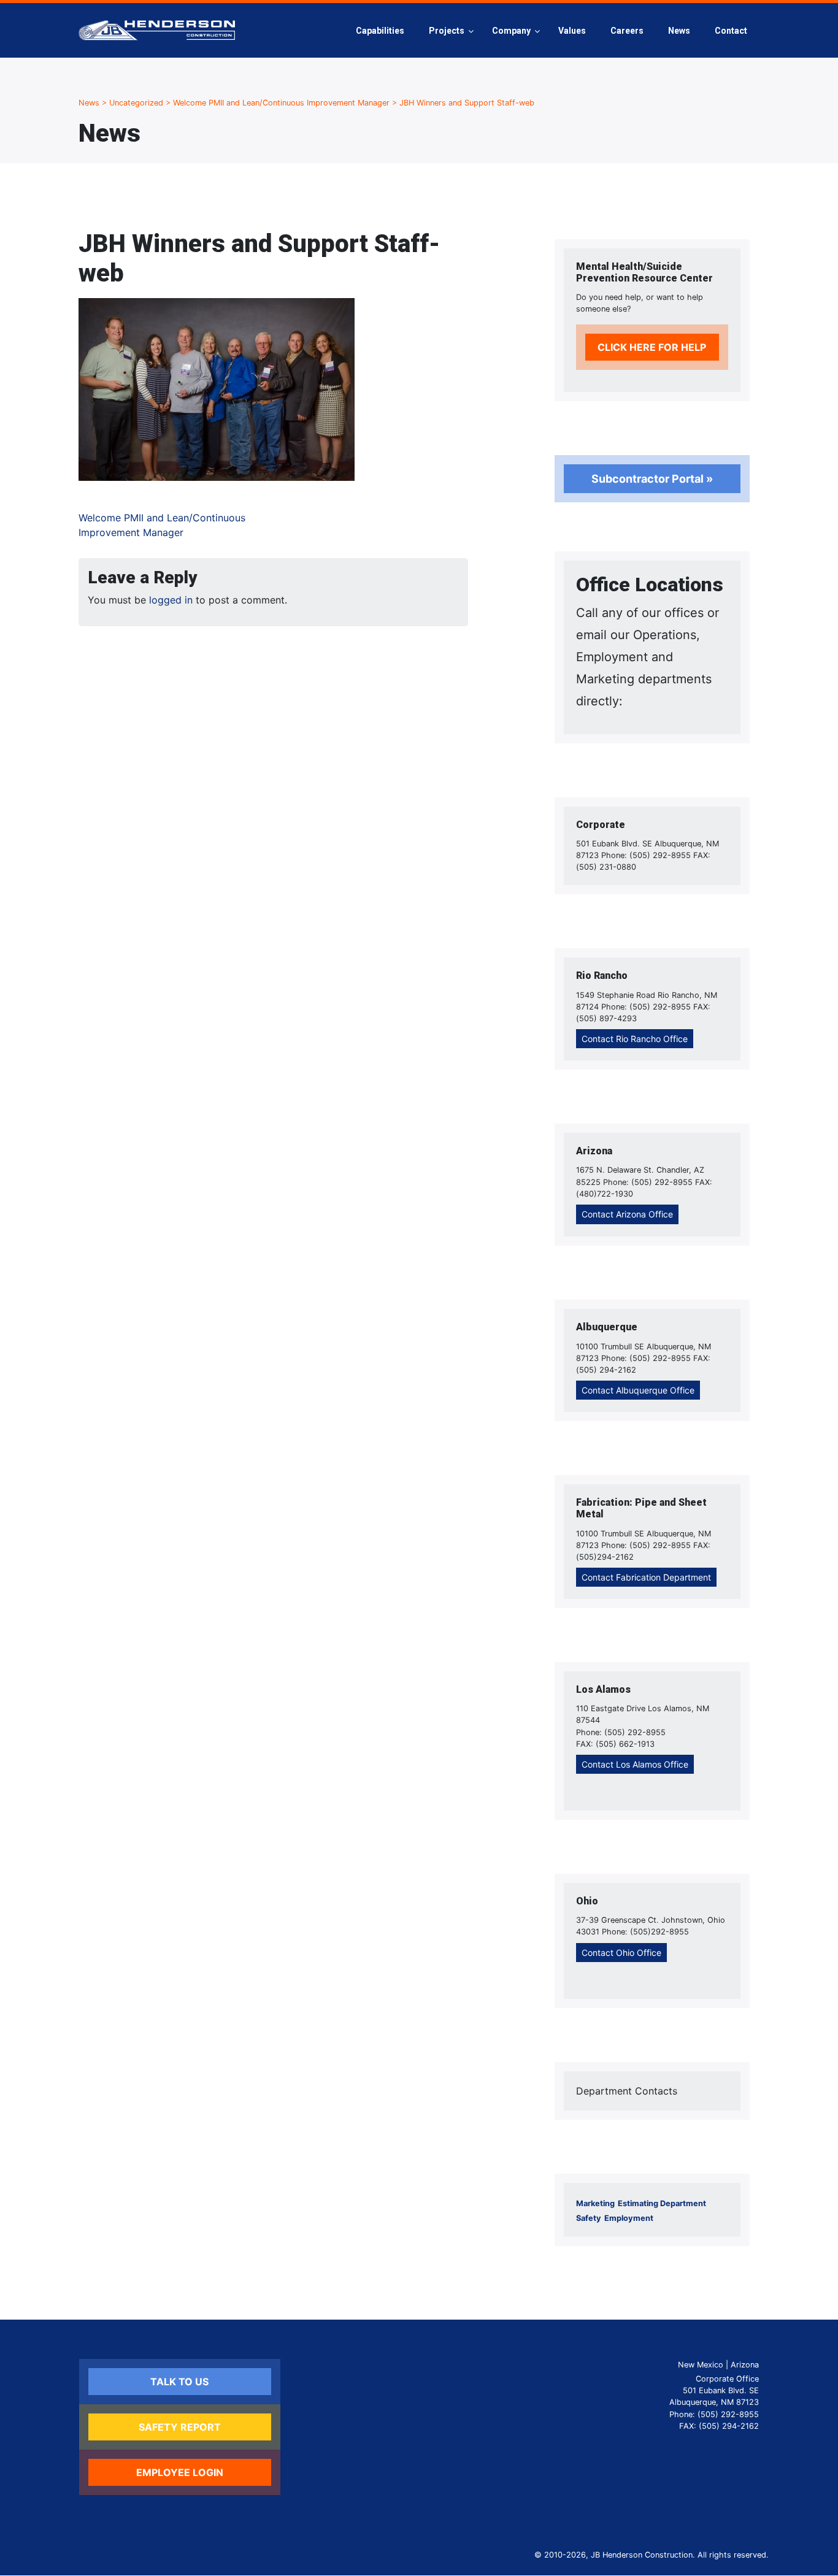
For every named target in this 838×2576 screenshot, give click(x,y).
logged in (171, 600)
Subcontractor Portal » (652, 479)
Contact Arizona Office (627, 1214)
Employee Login (180, 2472)
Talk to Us (179, 2382)
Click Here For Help (652, 347)
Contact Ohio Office (621, 1953)
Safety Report (180, 2427)
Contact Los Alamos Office (635, 1764)
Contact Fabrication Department (646, 1577)
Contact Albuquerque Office (638, 1390)
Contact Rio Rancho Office (635, 1039)
